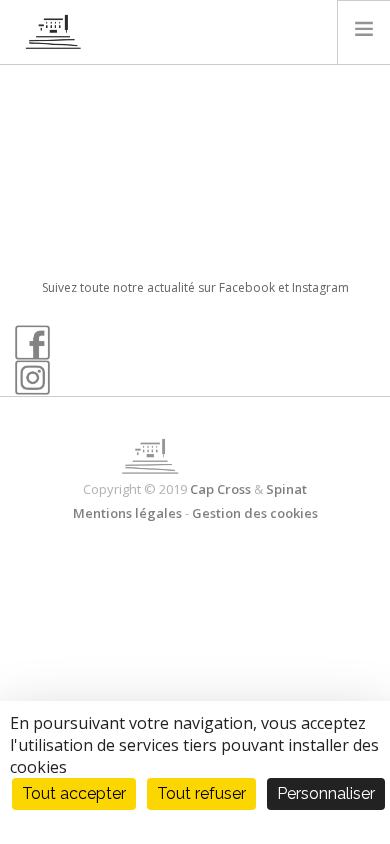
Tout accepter (74, 793)
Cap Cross (220, 489)
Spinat (286, 489)
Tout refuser (201, 793)
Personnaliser (326, 793)
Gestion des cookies (255, 513)
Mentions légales (127, 513)
